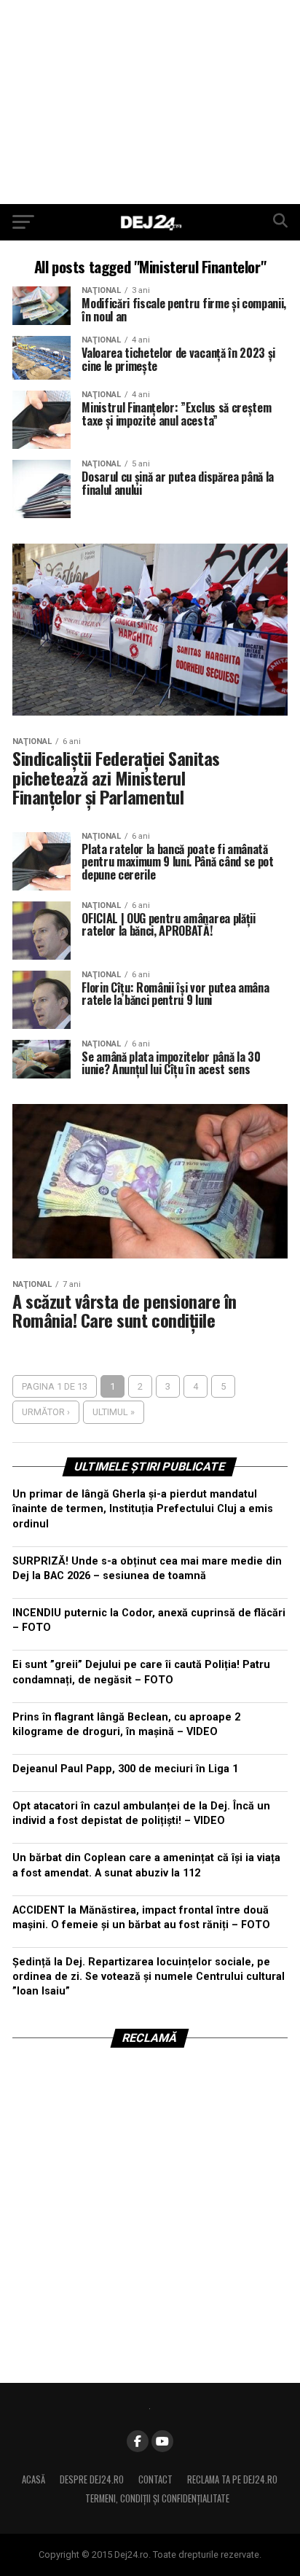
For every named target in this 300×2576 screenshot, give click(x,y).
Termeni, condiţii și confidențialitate (157, 2498)
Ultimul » (114, 1412)
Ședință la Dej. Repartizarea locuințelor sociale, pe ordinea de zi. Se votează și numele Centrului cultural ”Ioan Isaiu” (149, 1977)
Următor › (46, 1412)
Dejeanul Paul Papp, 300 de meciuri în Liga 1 (125, 1769)
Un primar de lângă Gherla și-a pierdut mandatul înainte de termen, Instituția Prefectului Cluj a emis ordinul (143, 1509)
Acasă (33, 2479)
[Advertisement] (150, 102)
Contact (155, 2479)
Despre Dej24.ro (92, 2479)
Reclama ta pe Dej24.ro (232, 2479)
